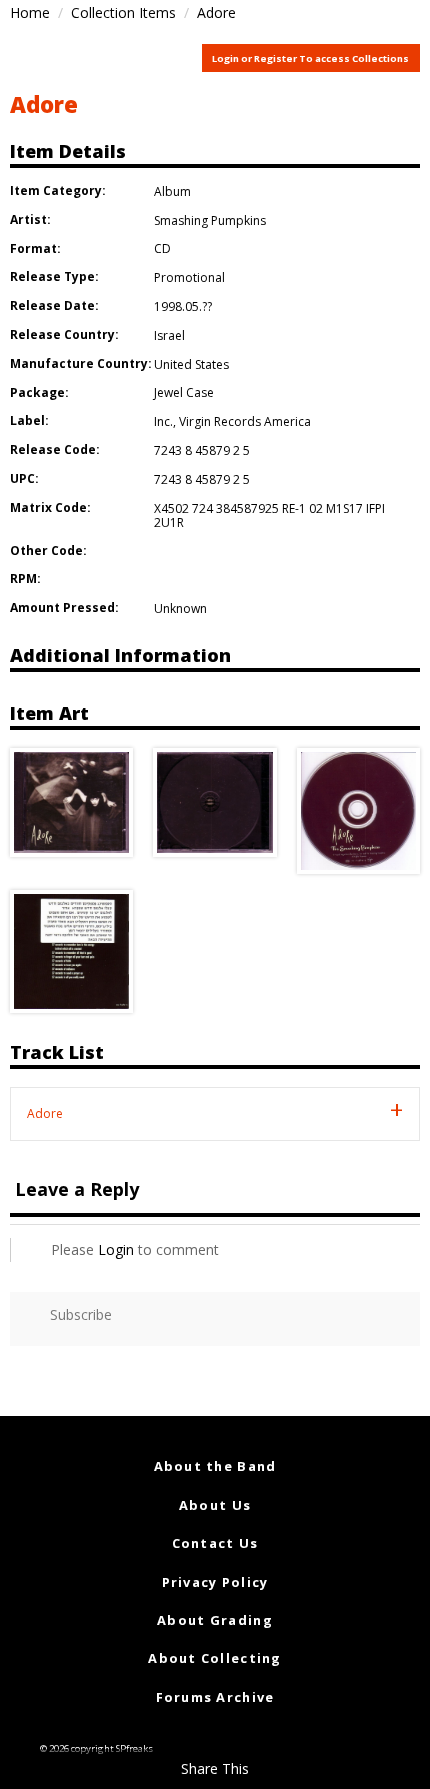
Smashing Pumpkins (210, 220)
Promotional (189, 277)
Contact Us (215, 1543)
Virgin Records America (245, 421)
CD (162, 248)
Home (30, 12)
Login (116, 1249)
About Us (215, 1505)
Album (172, 191)
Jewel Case (184, 392)
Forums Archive (215, 1697)
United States (191, 364)
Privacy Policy (215, 1582)
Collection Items (123, 12)
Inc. (163, 421)
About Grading (215, 1620)
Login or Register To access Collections (310, 58)
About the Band (215, 1466)
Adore (44, 104)
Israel (169, 335)
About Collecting (214, 1658)
